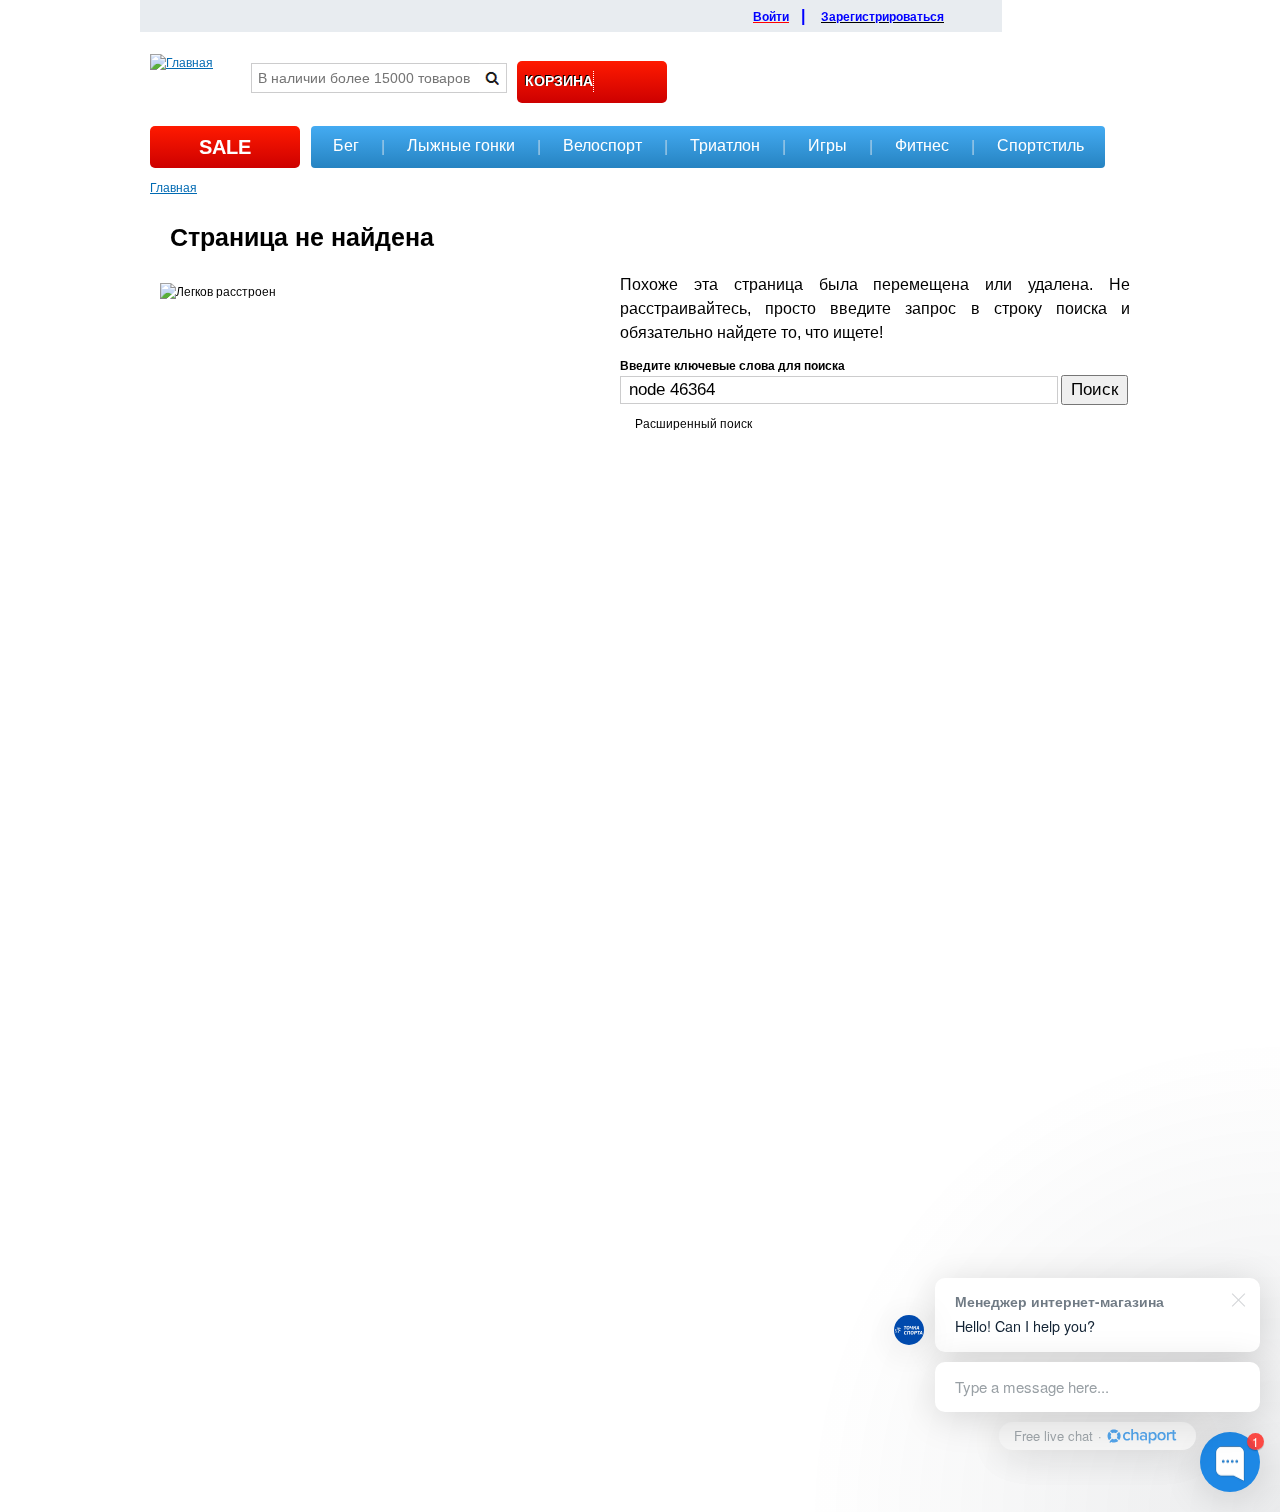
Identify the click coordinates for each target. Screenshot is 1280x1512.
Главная (173, 186)
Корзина (559, 81)
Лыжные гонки (461, 145)
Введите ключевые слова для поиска (732, 366)
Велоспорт (602, 145)
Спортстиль (1040, 145)
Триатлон (725, 145)
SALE (225, 147)
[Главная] (181, 63)
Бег (346, 145)
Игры (827, 145)
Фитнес (922, 145)
